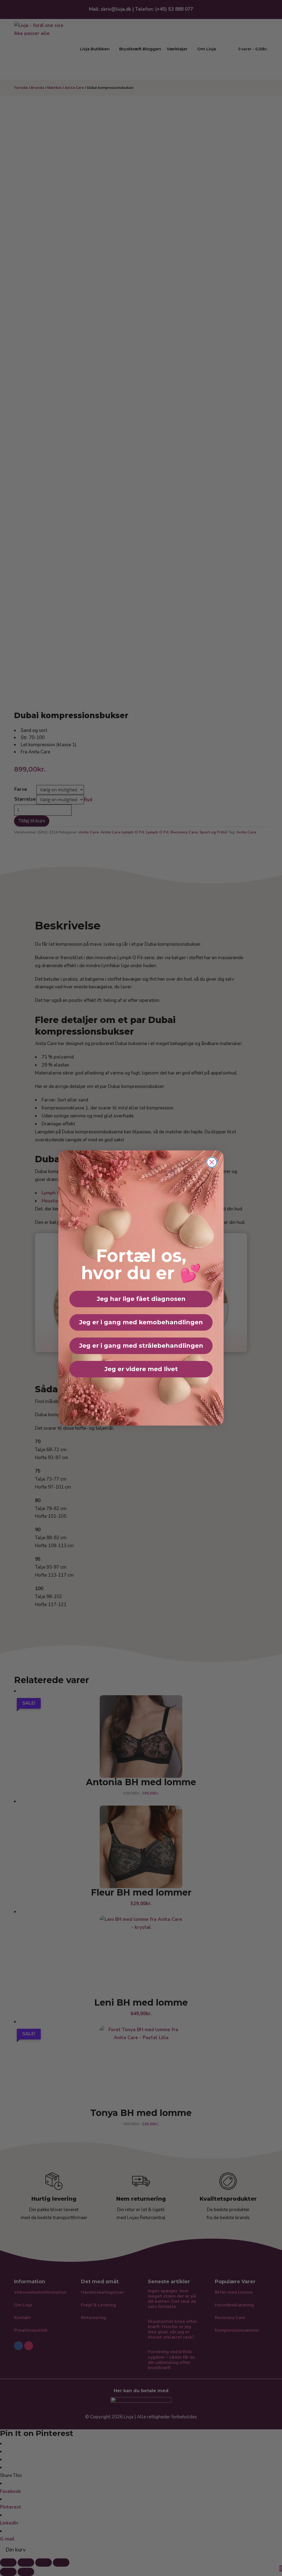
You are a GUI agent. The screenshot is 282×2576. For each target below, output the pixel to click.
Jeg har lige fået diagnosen (141, 1299)
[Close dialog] (212, 1162)
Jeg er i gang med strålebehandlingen (141, 1346)
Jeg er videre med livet (141, 1369)
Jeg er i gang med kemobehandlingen (141, 1322)
